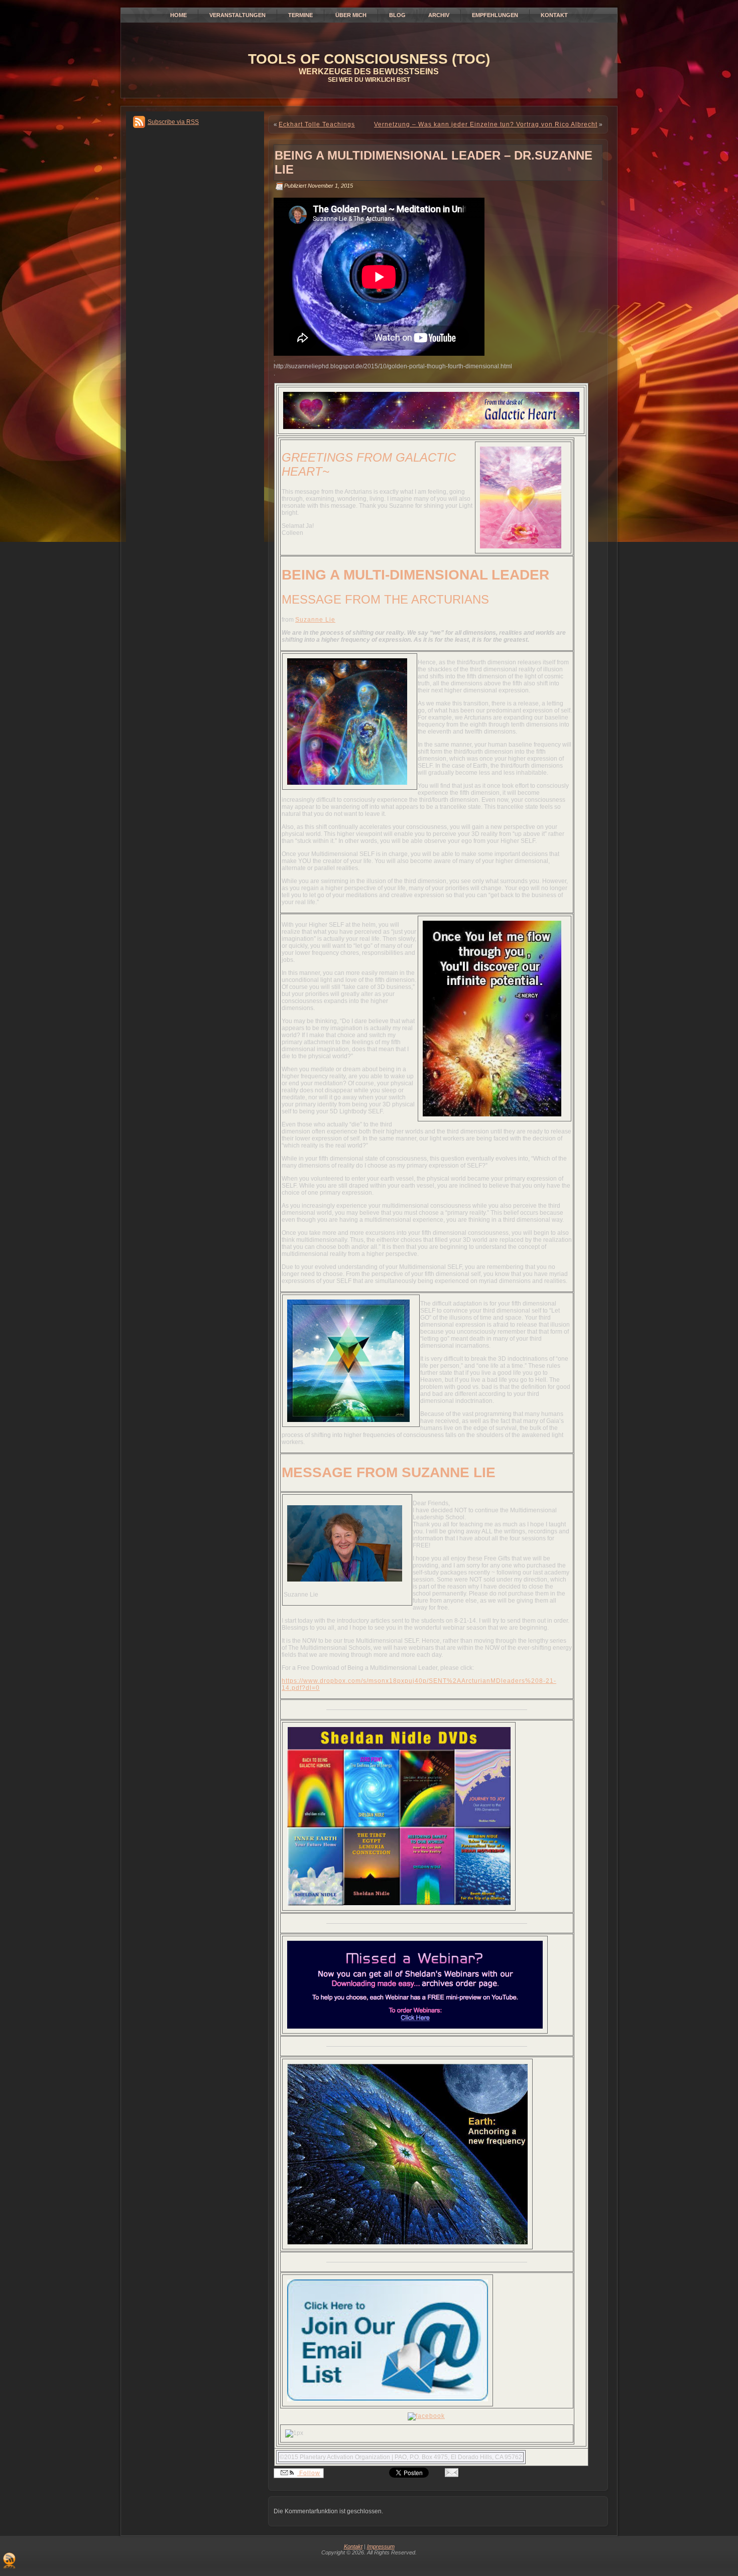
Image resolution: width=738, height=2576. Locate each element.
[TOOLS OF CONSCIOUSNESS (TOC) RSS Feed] (9, 2560)
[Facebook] (426, 2416)
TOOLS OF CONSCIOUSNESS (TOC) (369, 59)
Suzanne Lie (315, 620)
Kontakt (353, 2546)
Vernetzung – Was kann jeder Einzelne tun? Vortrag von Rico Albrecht (486, 124)
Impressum (381, 2546)
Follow (309, 2473)
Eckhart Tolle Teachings (317, 124)
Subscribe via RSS (173, 122)
